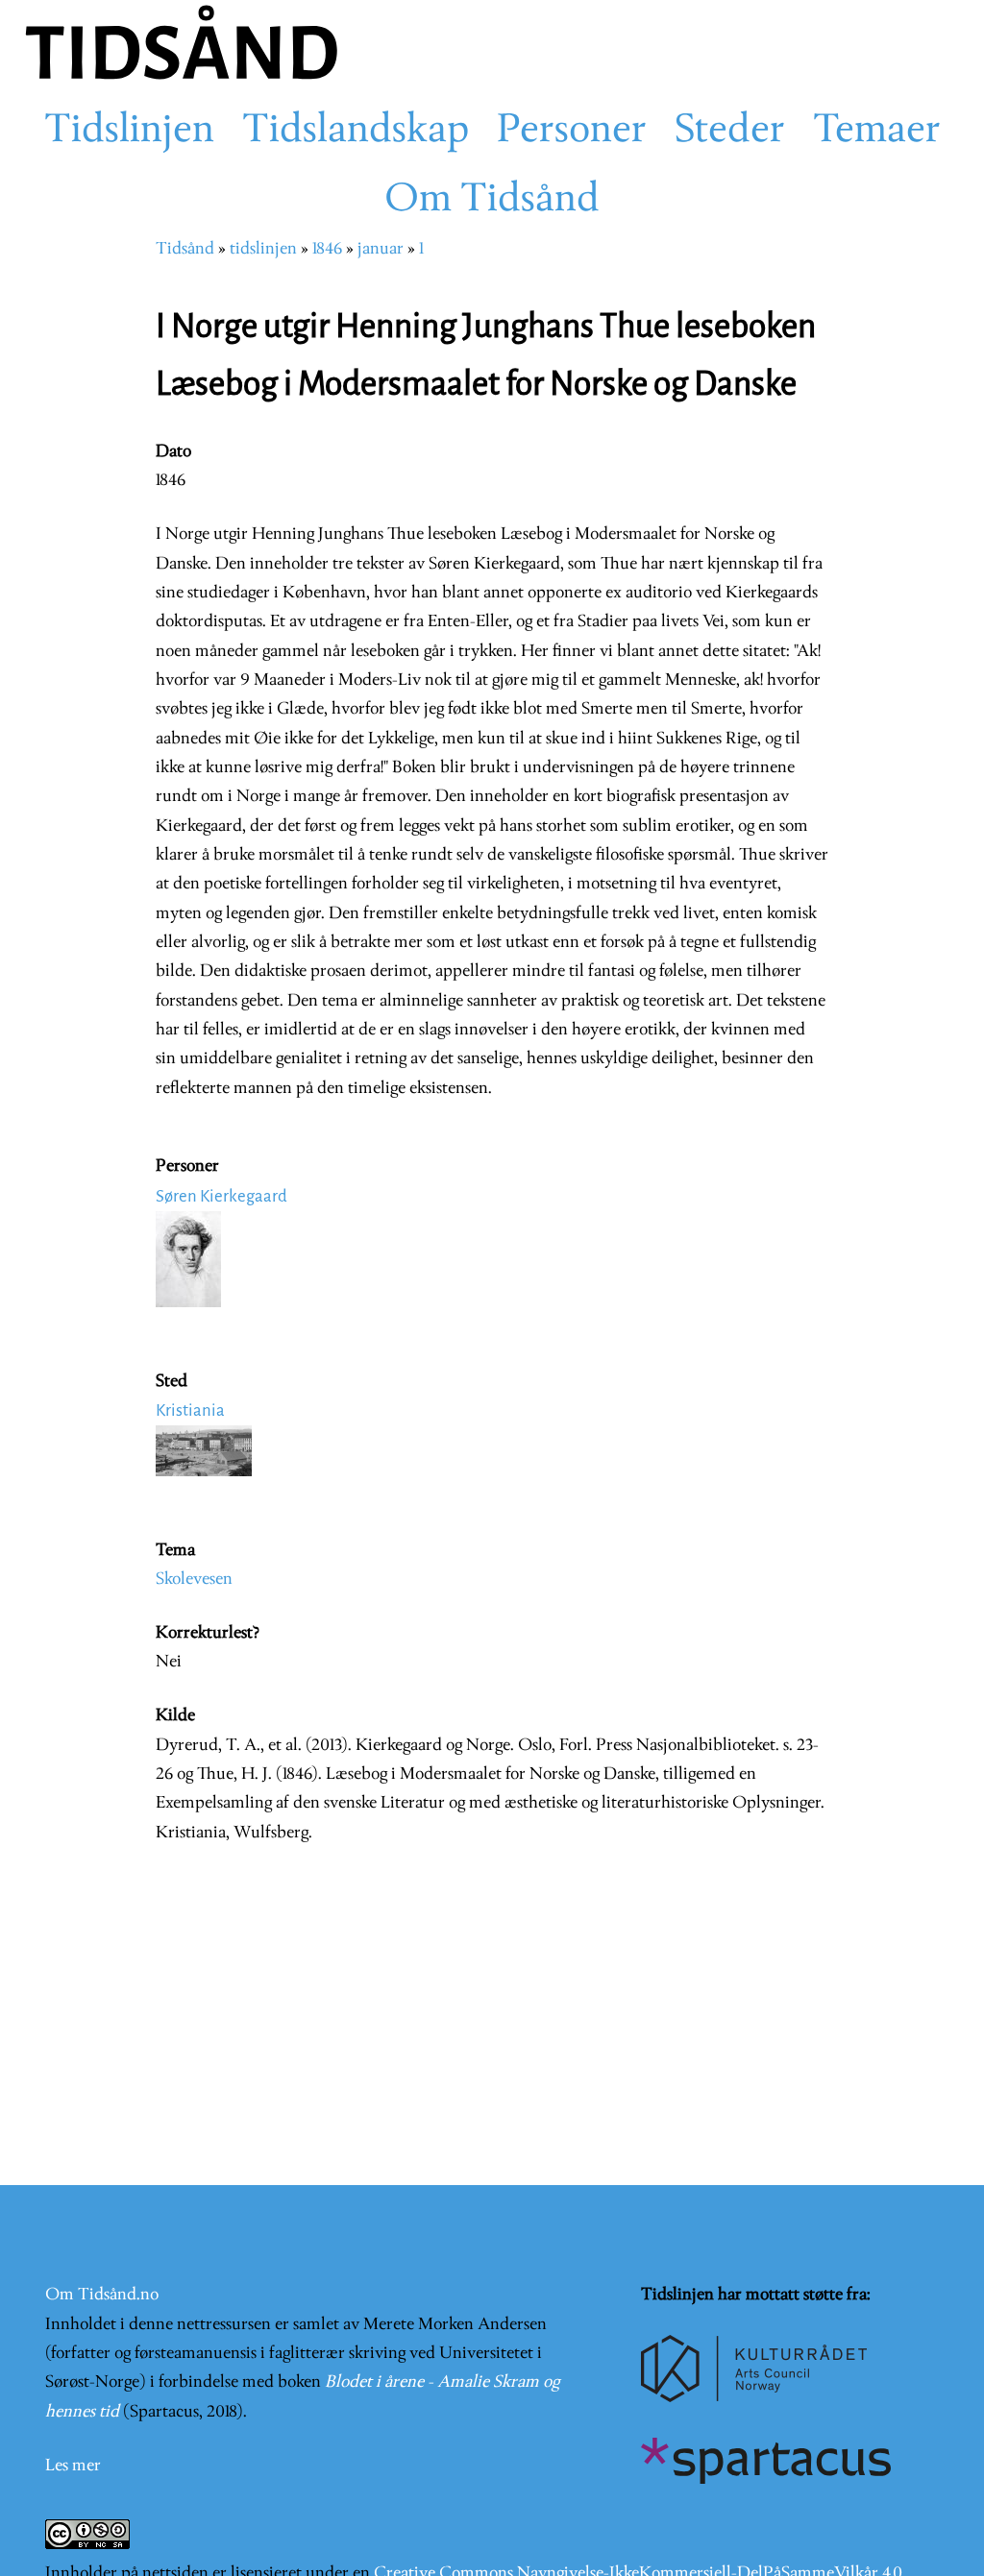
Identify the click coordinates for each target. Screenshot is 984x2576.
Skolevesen (194, 1580)
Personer (572, 132)
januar (381, 249)
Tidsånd (185, 249)
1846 (327, 249)
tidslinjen (263, 249)
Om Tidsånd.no (102, 2295)
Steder (730, 132)
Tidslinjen (129, 132)
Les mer (73, 2466)
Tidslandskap (356, 132)
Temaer (877, 132)
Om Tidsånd (492, 201)
